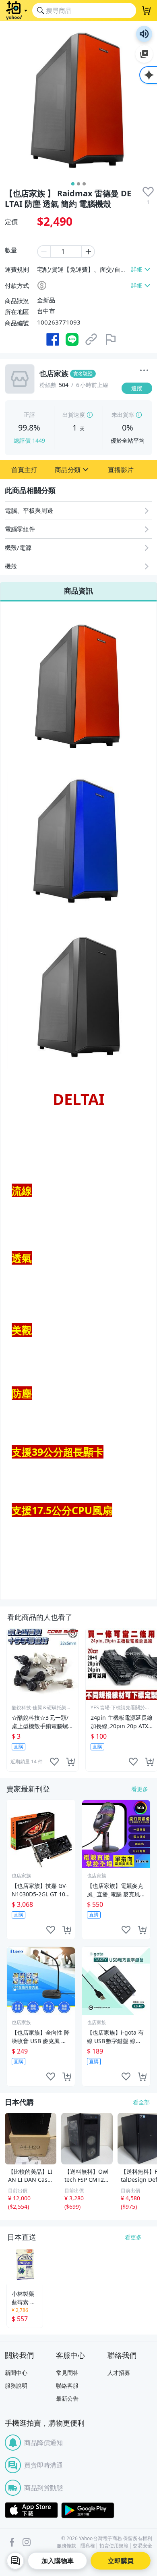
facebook (12, 2542)
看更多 (140, 1789)
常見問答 (67, 2373)
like (54, 1762)
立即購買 (121, 2561)
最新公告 (67, 2398)
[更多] (144, 370)
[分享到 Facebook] (53, 339)
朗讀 (144, 34)
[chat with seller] (15, 2561)
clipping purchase (70, 1762)
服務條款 (66, 2546)
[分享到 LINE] (72, 339)
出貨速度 (74, 415)
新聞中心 (16, 2373)
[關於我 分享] (144, 371)
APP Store (31, 2510)
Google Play (88, 2510)
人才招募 (119, 2373)
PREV (6, 1700)
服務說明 (16, 2386)
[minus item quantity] (43, 252)
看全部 (141, 2102)
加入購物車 (58, 2561)
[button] (24, 470)
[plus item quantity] (89, 252)
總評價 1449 (29, 440)
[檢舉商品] (111, 339)
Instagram (27, 2542)
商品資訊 (78, 591)
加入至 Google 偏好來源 (144, 54)
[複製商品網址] (91, 339)
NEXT (151, 1700)
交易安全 (143, 2546)
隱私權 (88, 2546)
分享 (138, 404)
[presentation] (148, 192)
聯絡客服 (67, 2386)
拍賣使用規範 (114, 2546)
